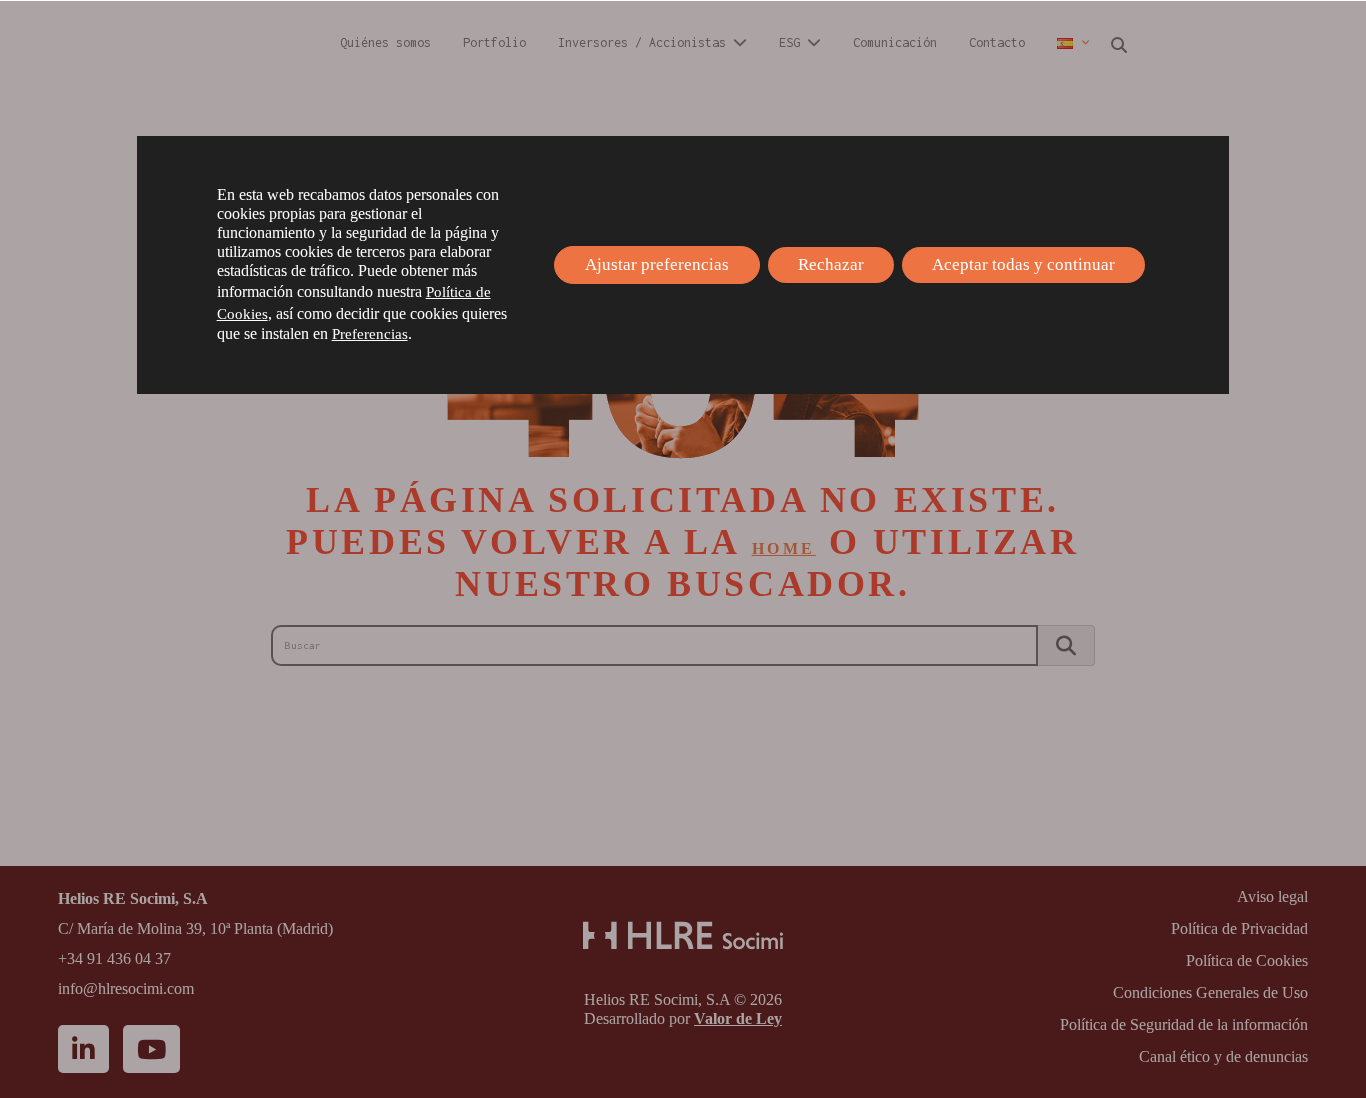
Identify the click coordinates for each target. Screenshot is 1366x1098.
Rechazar (831, 264)
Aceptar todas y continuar (1023, 264)
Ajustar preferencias (657, 264)
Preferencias (370, 334)
